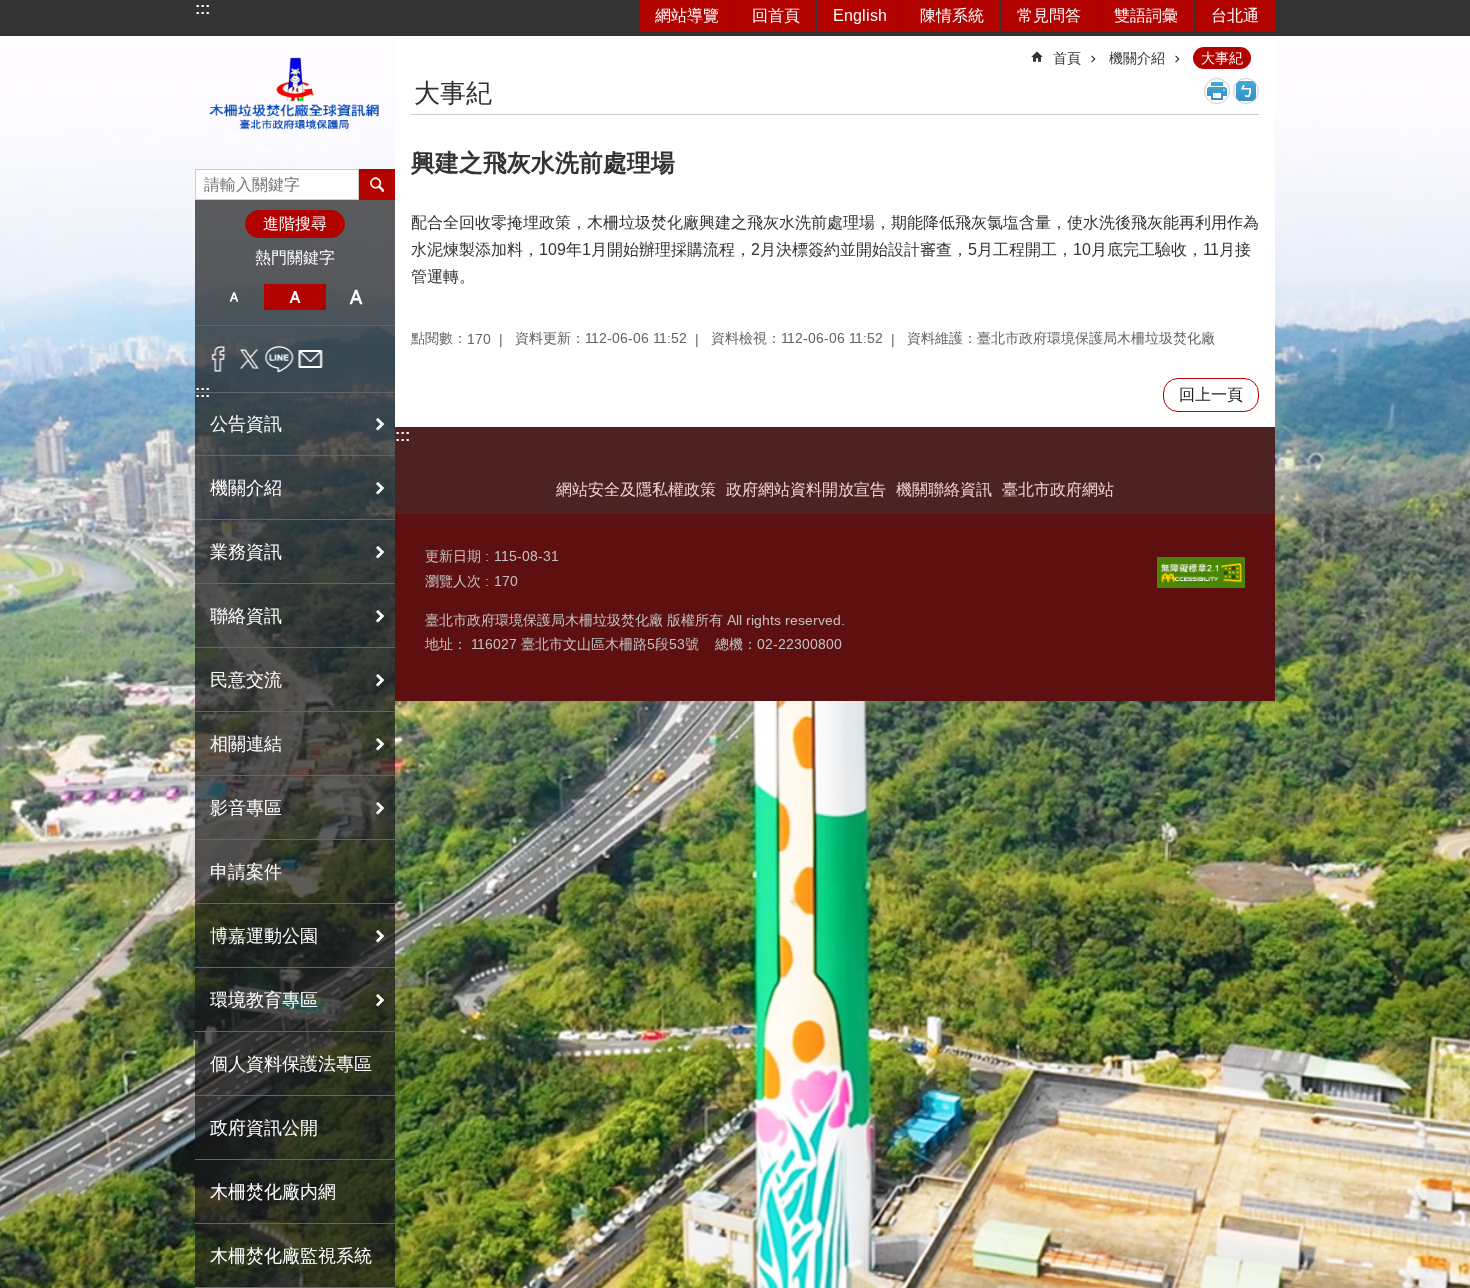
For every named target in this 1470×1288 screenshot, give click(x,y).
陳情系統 (952, 15)
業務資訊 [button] (246, 552)
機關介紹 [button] (246, 488)
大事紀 (1222, 58)
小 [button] (233, 297)
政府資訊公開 (264, 1128)
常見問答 (1049, 15)
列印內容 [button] (1217, 91)
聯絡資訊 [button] (246, 616)
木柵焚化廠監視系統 (291, 1256)
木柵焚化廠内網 (273, 1192)
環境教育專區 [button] (264, 1000)
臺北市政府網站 (1058, 489)
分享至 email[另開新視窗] (310, 359)
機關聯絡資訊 (944, 489)
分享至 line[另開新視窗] (279, 359)
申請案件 (246, 872)
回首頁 (776, 15)
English (860, 15)
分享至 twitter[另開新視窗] (249, 359)
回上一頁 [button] (1211, 394)
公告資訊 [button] (246, 424)
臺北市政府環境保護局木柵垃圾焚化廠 (295, 102)
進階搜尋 (295, 223)
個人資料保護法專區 (291, 1064)
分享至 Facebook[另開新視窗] (218, 359)
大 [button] (356, 297)
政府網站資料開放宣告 (806, 489)
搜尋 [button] (377, 184)
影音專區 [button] (246, 808)
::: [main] (423, 49)
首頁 (1067, 58)
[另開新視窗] (1201, 572)
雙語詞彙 (1146, 15)
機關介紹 (1137, 58)
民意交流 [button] (246, 680)
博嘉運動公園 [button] (264, 936)
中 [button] (294, 297)
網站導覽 (687, 15)
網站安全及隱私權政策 (636, 489)
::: (202, 8)
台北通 (1235, 15)
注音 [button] (1246, 91)
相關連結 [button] (246, 744)
